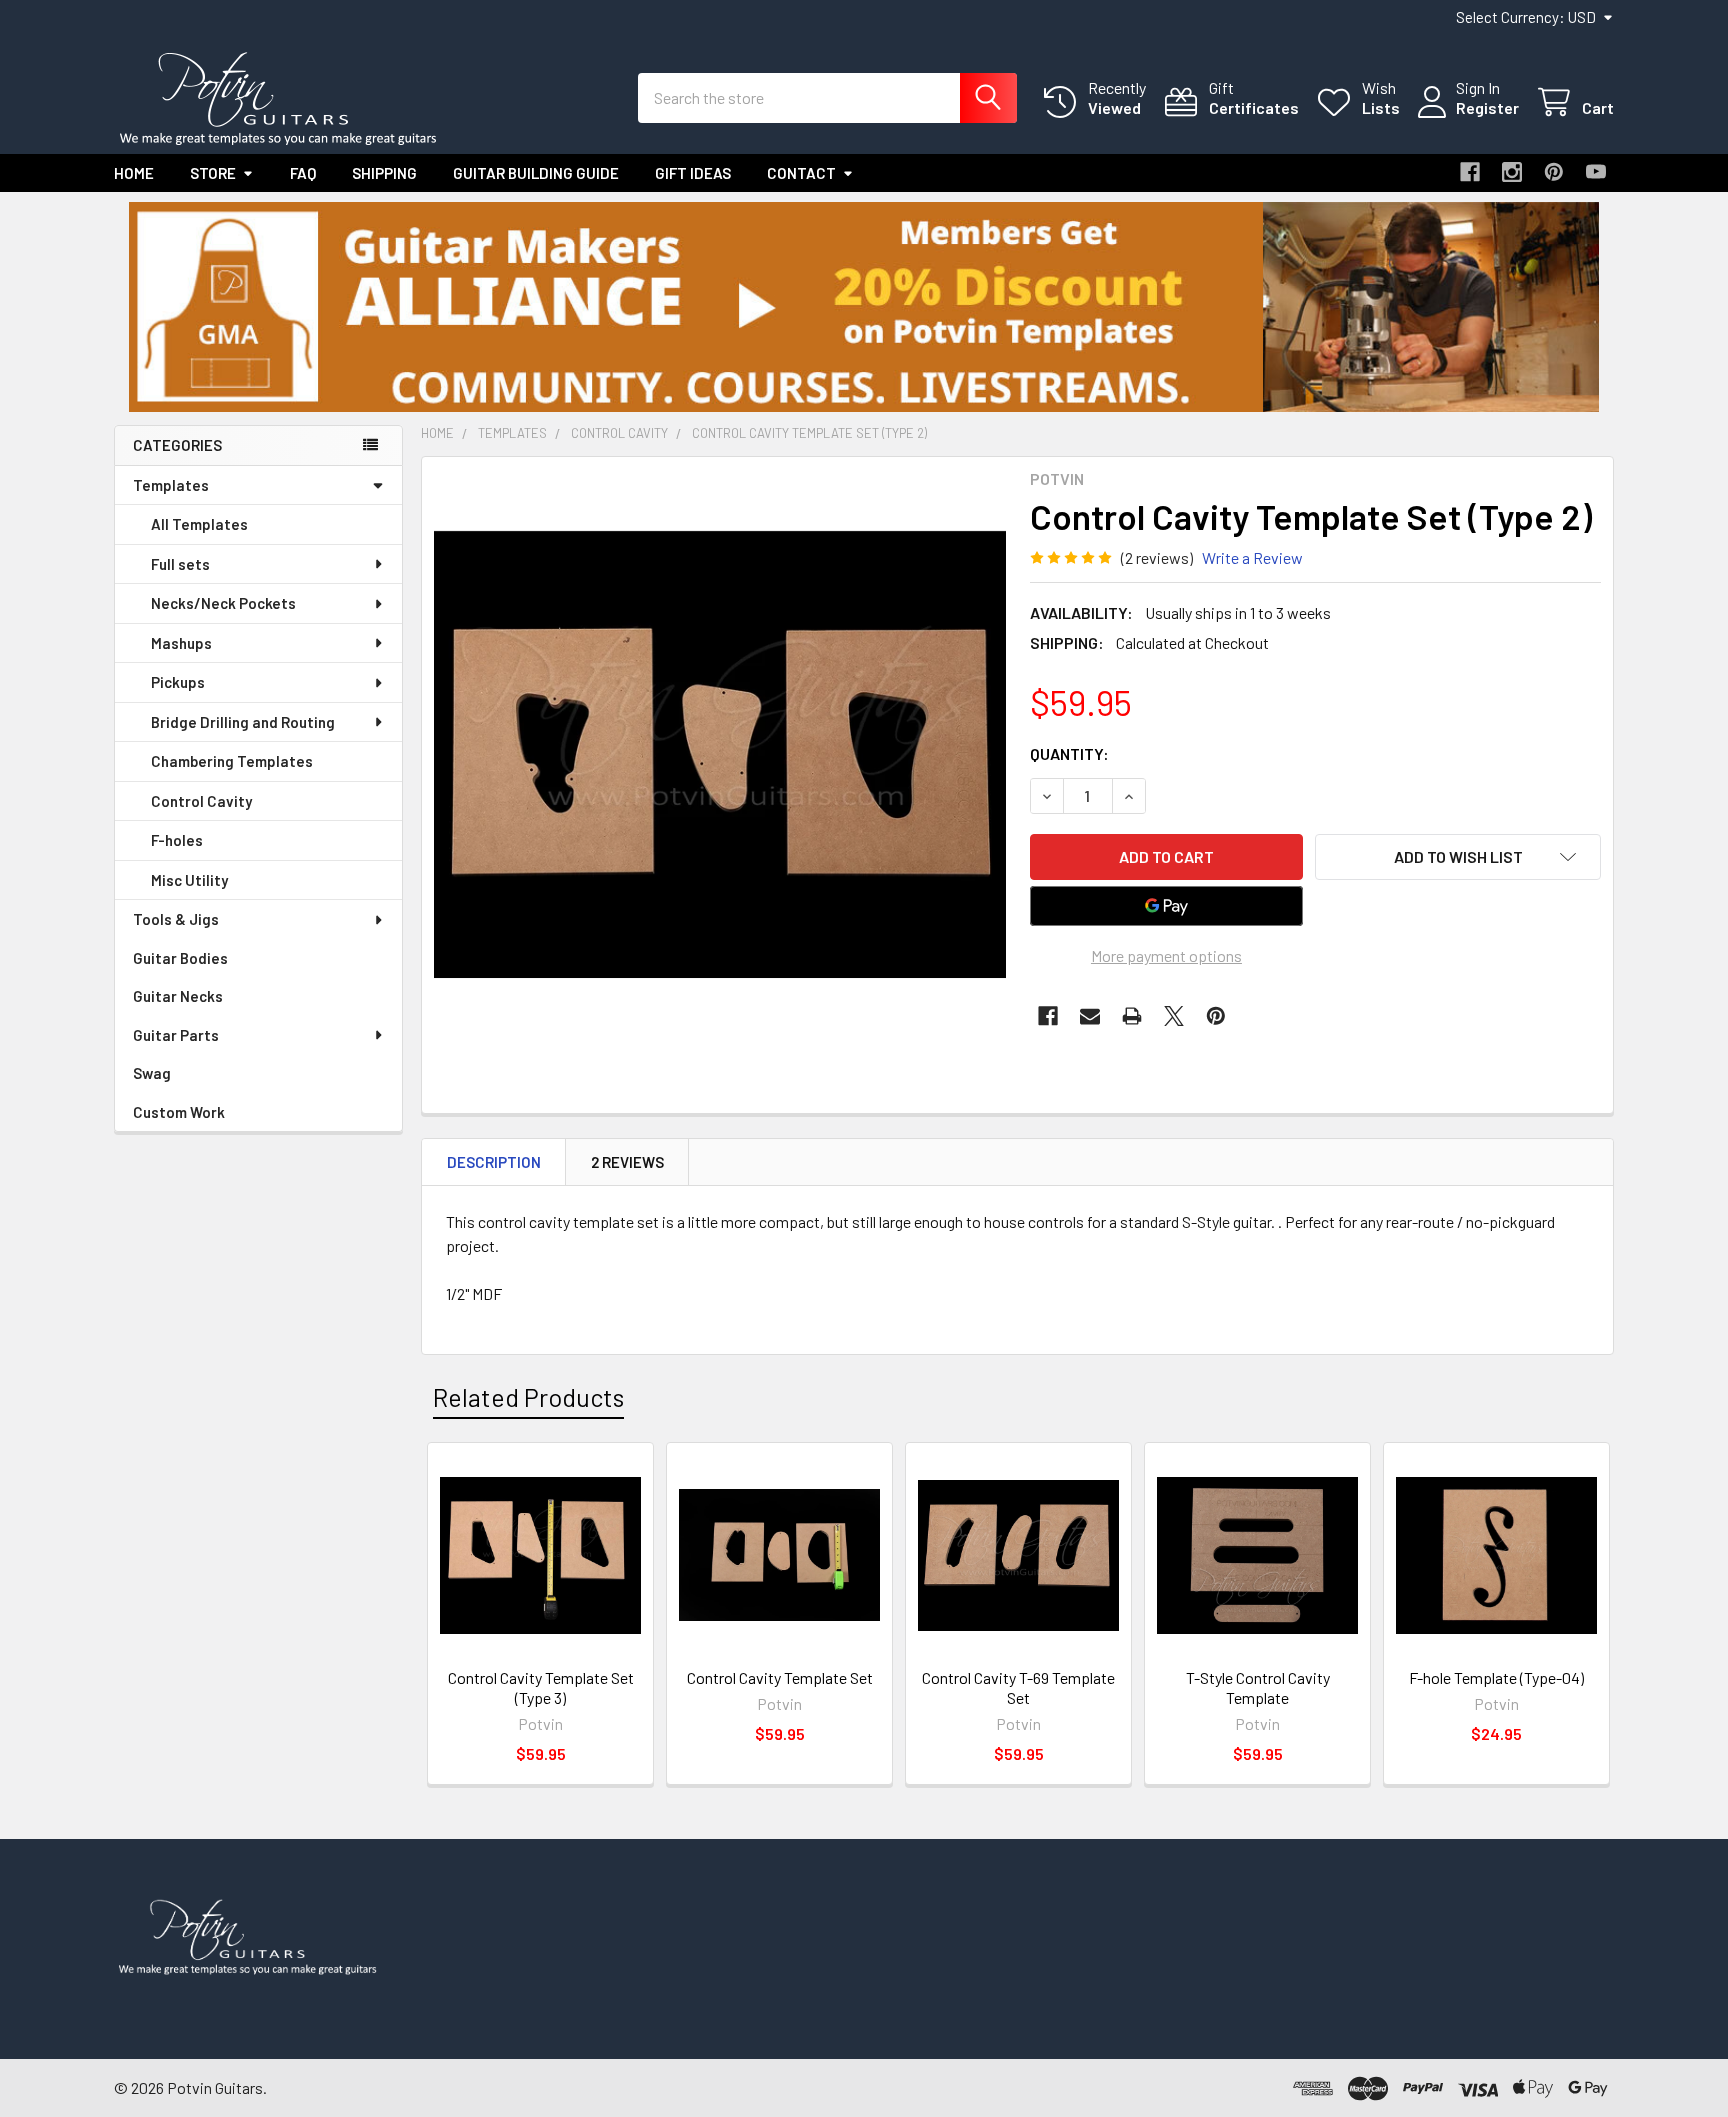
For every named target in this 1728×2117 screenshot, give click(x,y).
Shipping (384, 173)
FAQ (303, 173)
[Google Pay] (1167, 906)
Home (134, 173)
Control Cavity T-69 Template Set (1018, 1687)
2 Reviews (627, 1162)
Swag (152, 1073)
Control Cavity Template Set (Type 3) (541, 1687)
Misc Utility (189, 880)
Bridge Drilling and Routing (243, 722)
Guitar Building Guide (536, 173)
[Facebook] (1470, 172)
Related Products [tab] (528, 1397)
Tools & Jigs (176, 919)
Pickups (178, 682)
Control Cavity (201, 801)
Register (1487, 107)
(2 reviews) (1157, 557)
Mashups (181, 643)
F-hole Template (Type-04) (1496, 1677)
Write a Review (1252, 557)
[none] (720, 755)
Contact (801, 173)
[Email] (1090, 1016)
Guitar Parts (176, 1035)
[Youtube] (1596, 172)
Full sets (180, 564)
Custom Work (179, 1112)
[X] (1174, 1016)
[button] (864, 307)
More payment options (1166, 955)
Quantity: (1069, 753)
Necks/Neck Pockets (223, 603)
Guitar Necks (178, 996)
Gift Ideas (693, 173)
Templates (171, 485)
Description (494, 1162)
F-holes (177, 840)
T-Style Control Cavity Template (1258, 1687)
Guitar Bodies (180, 958)
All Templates (199, 524)
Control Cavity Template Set (780, 1677)
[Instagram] (1512, 172)
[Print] (1132, 1016)
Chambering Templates (232, 761)
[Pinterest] (1554, 172)
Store (213, 173)
